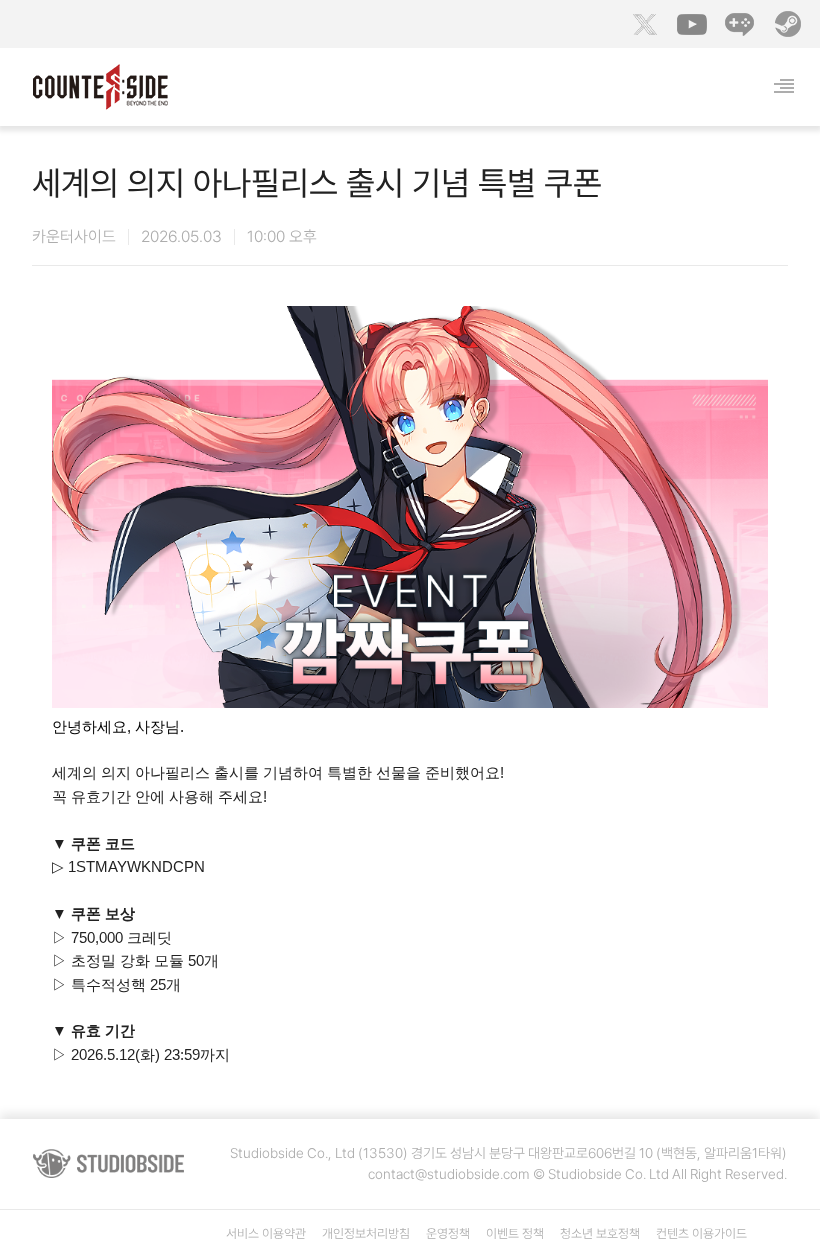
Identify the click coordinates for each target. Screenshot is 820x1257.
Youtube (692, 24)
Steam (788, 24)
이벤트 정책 (515, 1233)
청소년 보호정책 (600, 1233)
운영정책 (448, 1233)
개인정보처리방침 (366, 1233)
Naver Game (740, 24)
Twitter (644, 24)
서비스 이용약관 (266, 1233)
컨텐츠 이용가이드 (701, 1233)
